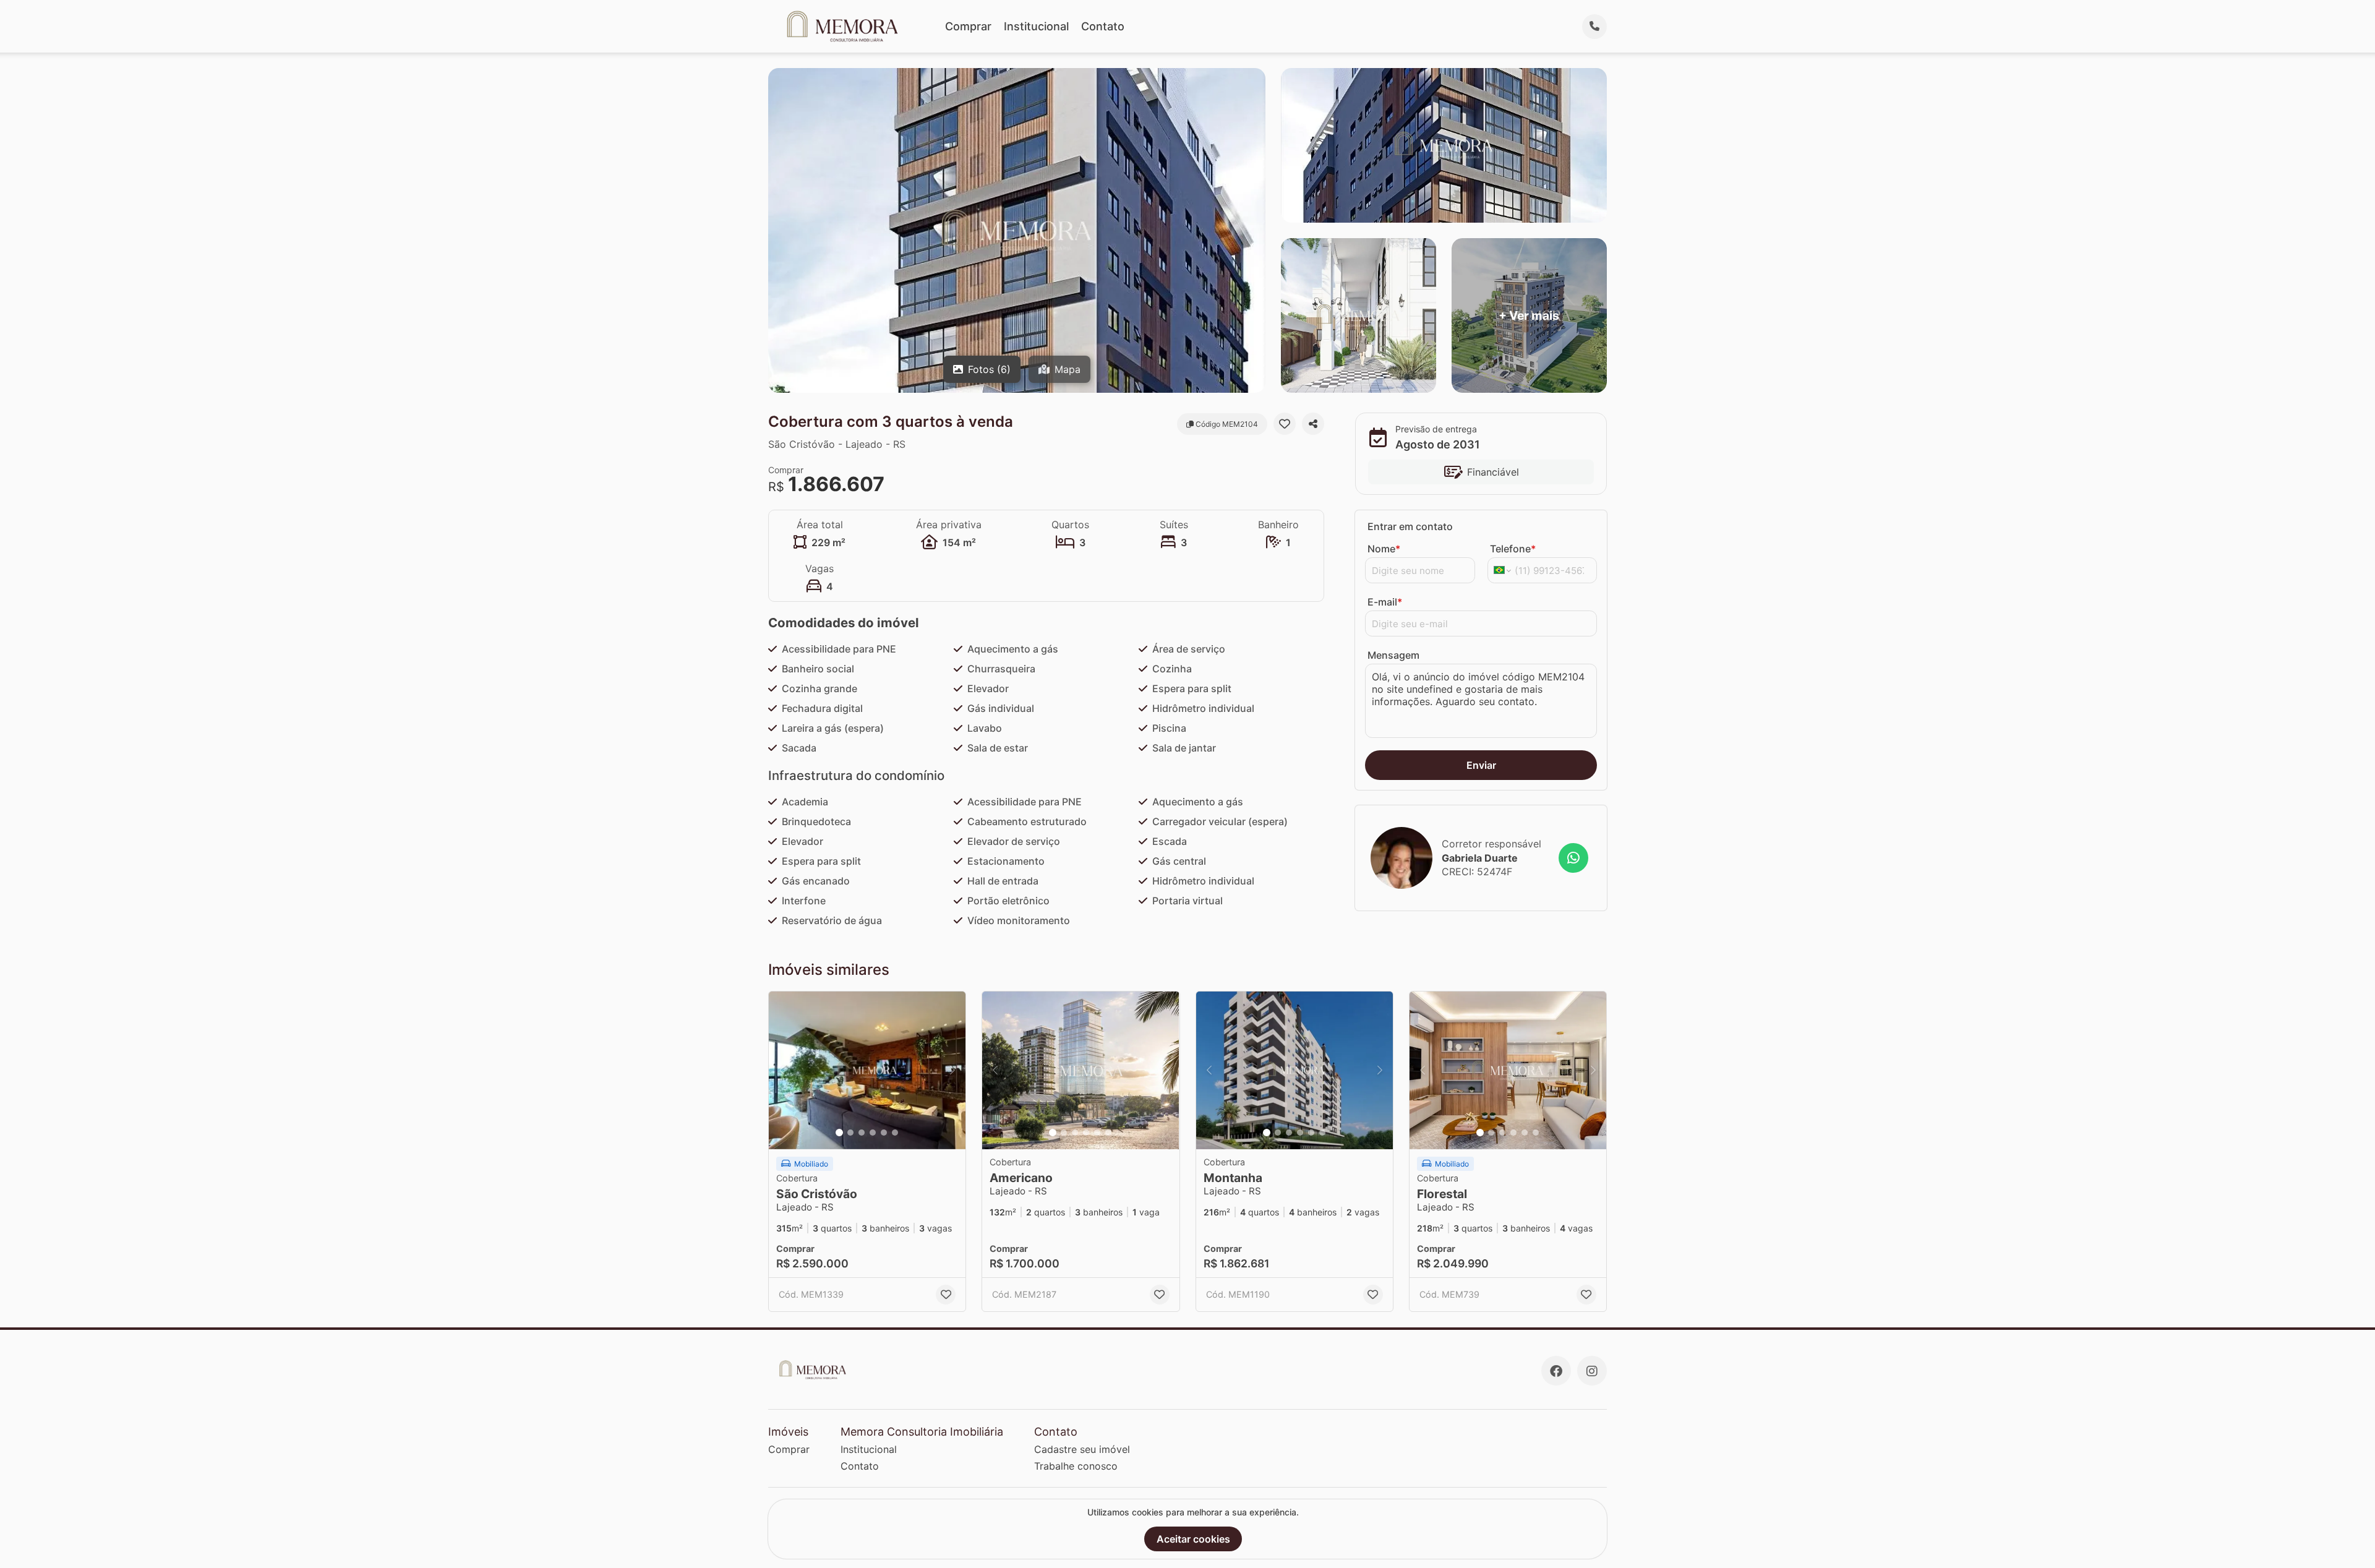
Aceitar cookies (1193, 1539)
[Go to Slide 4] (873, 1133)
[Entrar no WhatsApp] (1573, 858)
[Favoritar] (1285, 424)
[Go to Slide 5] (884, 1133)
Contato (1103, 26)
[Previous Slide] (782, 1070)
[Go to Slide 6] (895, 1133)
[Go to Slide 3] (862, 1133)
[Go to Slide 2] (850, 1133)
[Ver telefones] (1594, 27)
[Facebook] (1556, 1371)
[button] (867, 1070)
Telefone (1513, 549)
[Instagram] (1592, 1371)
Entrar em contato (1410, 526)
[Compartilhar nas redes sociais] (1313, 424)
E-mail (1385, 602)
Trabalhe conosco (1076, 1466)
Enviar (1481, 765)
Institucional (1036, 26)
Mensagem (1393, 655)
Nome (1384, 549)
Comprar (968, 26)
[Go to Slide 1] (839, 1133)
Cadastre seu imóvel (1082, 1449)
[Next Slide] (952, 1070)
